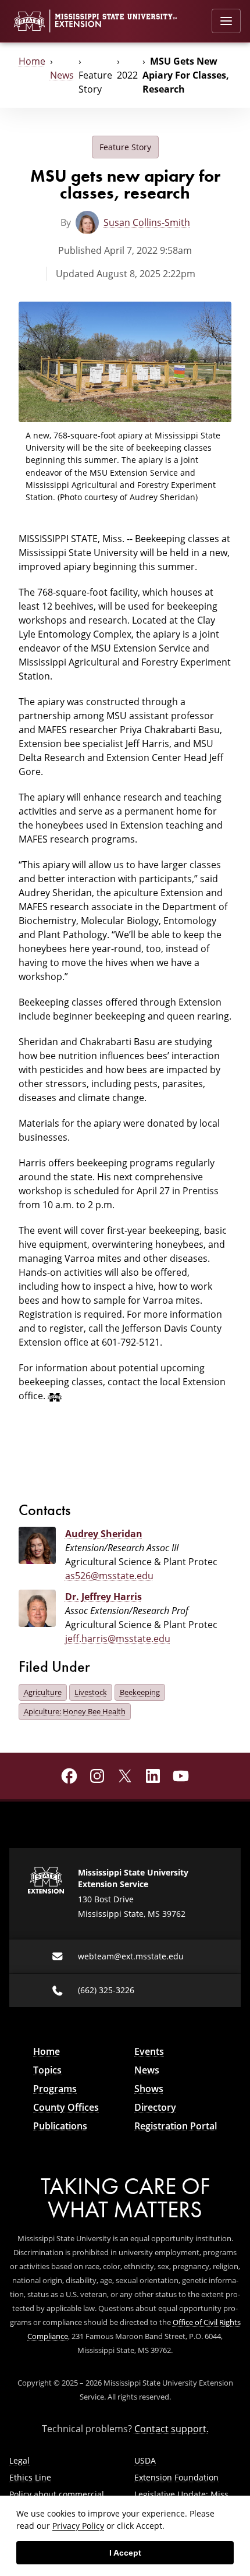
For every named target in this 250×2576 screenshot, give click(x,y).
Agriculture (43, 1692)
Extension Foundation (176, 2477)
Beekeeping (140, 1692)
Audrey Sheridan (104, 1534)
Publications (60, 2126)
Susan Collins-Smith (147, 222)
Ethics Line (30, 2477)
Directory (155, 2107)
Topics (47, 2070)
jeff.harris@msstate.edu (118, 1638)
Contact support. (172, 2428)
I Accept (125, 2553)
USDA (145, 2460)
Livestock (91, 1692)
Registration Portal (176, 2126)
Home (32, 61)
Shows (149, 2089)
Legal (19, 2460)
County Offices (66, 2107)
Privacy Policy (78, 2526)
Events (149, 2051)
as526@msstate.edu (109, 1575)
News (62, 75)
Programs (55, 2089)
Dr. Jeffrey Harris (103, 1597)
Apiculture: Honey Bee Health (75, 1711)
